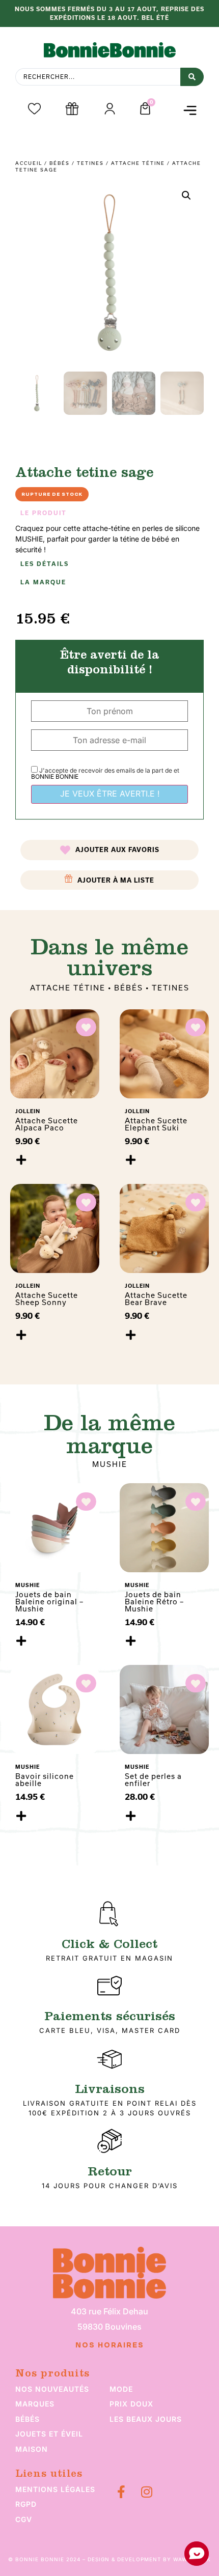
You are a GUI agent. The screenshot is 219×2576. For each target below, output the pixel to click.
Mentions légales (55, 2489)
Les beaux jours (146, 2419)
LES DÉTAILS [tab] (45, 564)
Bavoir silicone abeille (45, 1780)
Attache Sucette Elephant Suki (156, 1124)
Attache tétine (138, 163)
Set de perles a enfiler (153, 1780)
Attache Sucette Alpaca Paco (47, 1124)
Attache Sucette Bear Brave (156, 1299)
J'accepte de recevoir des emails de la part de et (105, 773)
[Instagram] (146, 2492)
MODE (121, 2389)
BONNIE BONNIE (55, 776)
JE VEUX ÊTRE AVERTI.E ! (110, 794)
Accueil (29, 163)
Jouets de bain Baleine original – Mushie (49, 1602)
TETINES (90, 163)
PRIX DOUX (131, 2404)
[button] (190, 110)
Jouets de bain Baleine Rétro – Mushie (154, 1602)
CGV (24, 2519)
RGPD (26, 2504)
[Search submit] (192, 77)
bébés (28, 2419)
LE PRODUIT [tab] (44, 513)
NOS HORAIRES (110, 2345)
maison (32, 2449)
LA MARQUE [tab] (43, 582)
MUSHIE (110, 1464)
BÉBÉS (60, 163)
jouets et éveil (49, 2434)
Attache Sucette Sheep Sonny (47, 1299)
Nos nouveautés (52, 2389)
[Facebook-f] (121, 2492)
